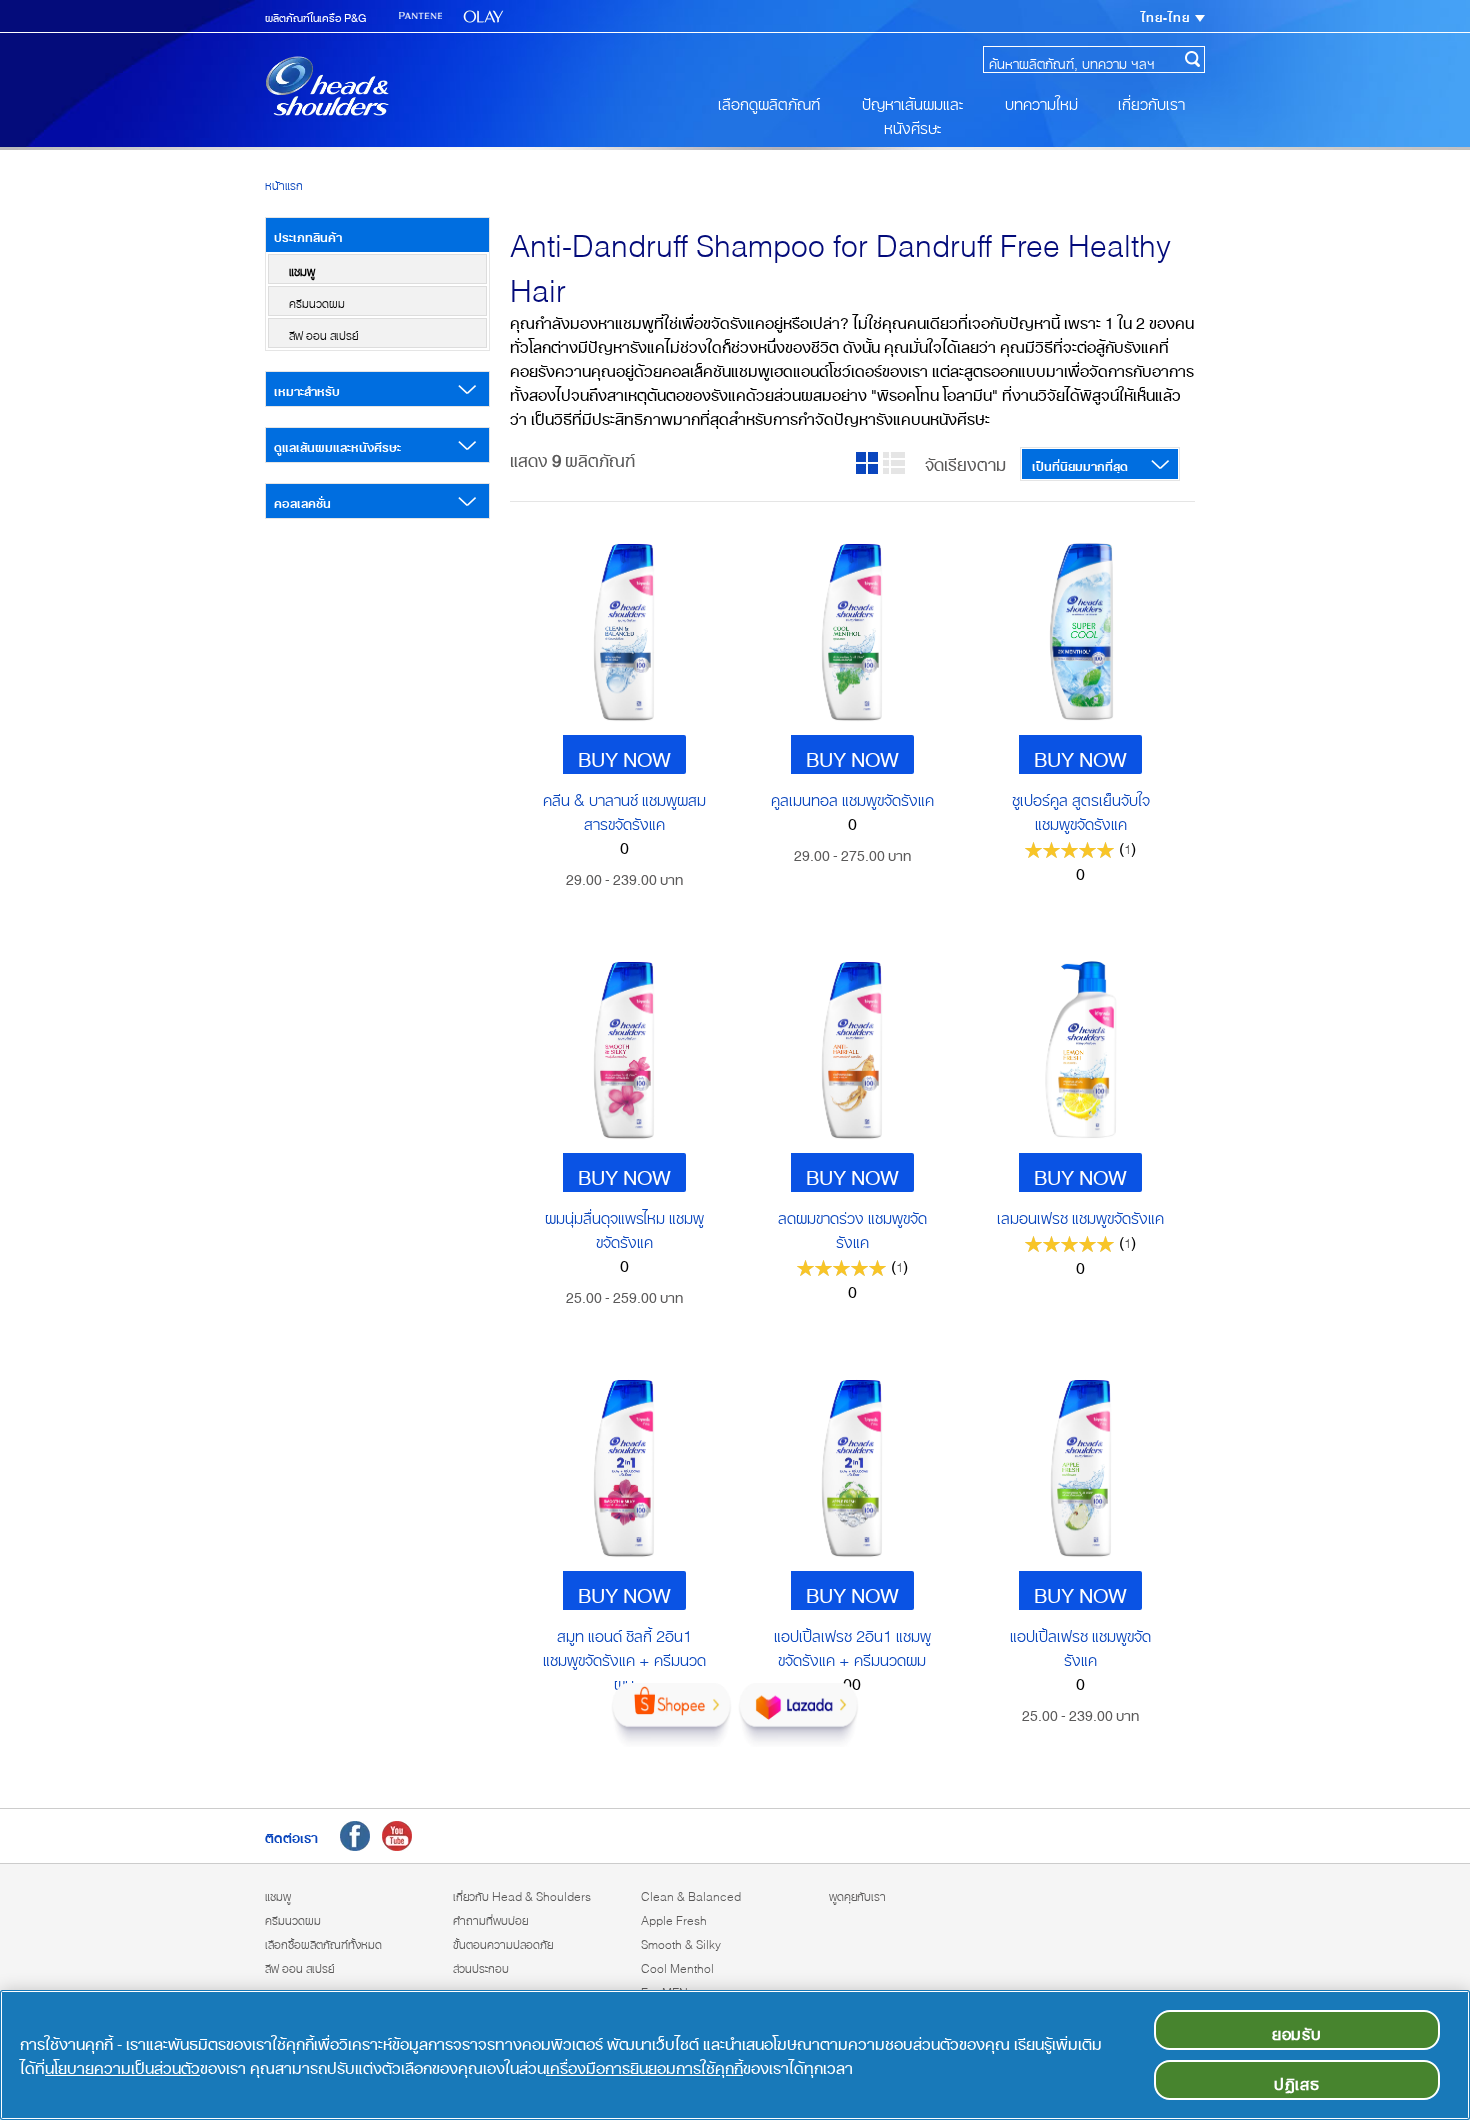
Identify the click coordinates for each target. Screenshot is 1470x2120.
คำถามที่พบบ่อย (490, 1918)
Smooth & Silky (681, 1942)
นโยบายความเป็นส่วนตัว (122, 2064)
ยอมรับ (1297, 2030)
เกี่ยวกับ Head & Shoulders (522, 1894)
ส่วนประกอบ (481, 1966)
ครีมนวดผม (317, 301)
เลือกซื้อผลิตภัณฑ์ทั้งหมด (323, 1942)
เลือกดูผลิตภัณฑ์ (769, 100)
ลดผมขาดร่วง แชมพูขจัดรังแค (852, 1226)
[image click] (624, 632)
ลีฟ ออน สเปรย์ (323, 333)
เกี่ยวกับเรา (1151, 100)
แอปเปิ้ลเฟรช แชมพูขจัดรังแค (1080, 1644)
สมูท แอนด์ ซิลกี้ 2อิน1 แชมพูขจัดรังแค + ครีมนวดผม (624, 1656)
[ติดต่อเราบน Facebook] (355, 1836)
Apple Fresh (674, 1918)
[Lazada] (798, 1715)
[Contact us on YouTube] (397, 1836)
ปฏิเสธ (1297, 2080)
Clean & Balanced (691, 1894)
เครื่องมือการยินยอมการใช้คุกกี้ (644, 2064)
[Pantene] (421, 16)
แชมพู (302, 269)
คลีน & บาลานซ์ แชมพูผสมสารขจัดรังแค (624, 808)
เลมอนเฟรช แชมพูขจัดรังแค (1080, 1214)
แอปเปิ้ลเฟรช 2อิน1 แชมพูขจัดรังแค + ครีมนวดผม (852, 1644)
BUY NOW (624, 754)
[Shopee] (671, 1715)
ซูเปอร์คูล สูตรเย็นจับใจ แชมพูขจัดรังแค (1081, 808)
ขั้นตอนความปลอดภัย (503, 1942)
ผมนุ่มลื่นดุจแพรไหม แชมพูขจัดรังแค (624, 1226)
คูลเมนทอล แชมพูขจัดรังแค (852, 796)
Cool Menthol (677, 1966)
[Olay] (483, 16)
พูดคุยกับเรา (857, 1894)
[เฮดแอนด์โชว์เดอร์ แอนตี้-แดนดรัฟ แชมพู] (327, 86)
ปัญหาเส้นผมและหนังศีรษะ (912, 112)
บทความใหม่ (1041, 100)
